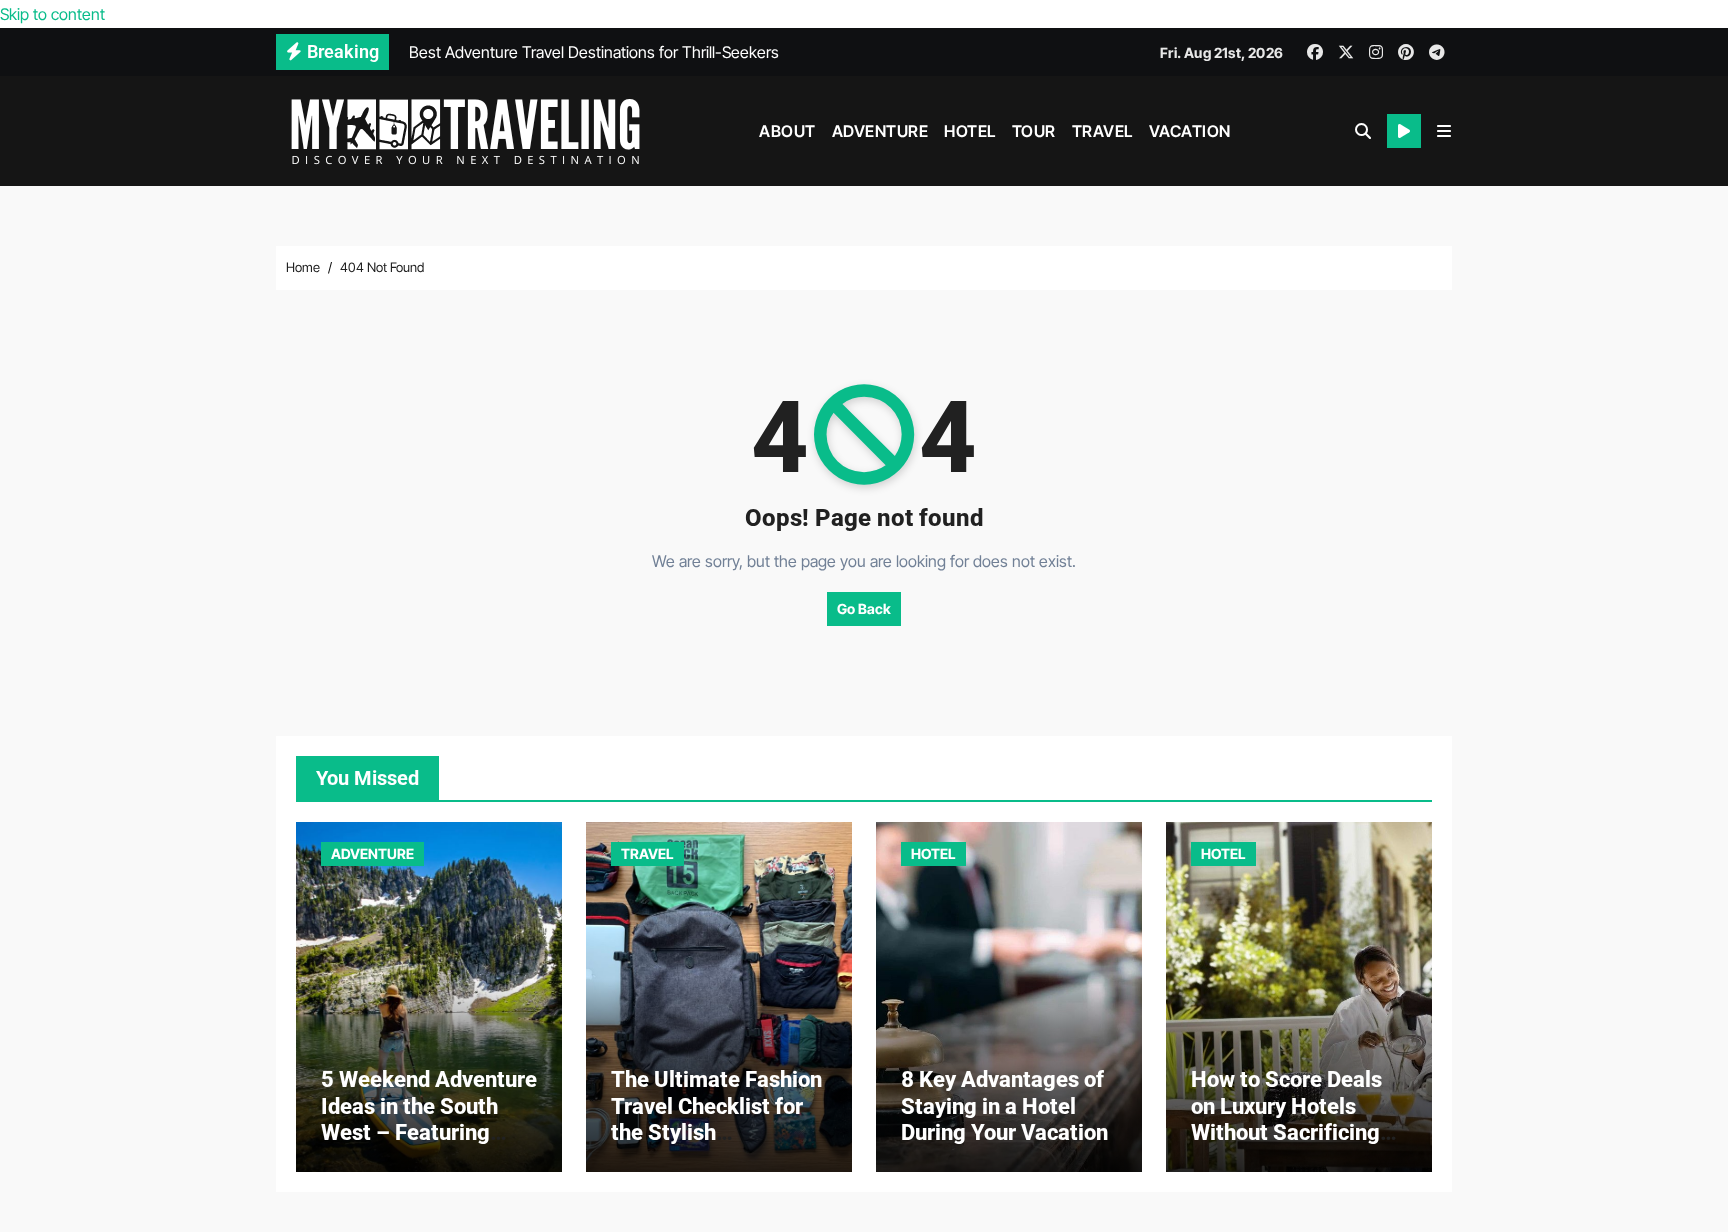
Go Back (864, 608)
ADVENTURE (880, 131)
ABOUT (787, 131)
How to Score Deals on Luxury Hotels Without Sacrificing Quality (1286, 1119)
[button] (1444, 131)
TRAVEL (1102, 131)
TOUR (1034, 131)
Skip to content (52, 14)
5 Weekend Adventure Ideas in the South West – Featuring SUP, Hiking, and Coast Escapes (429, 1132)
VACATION (1190, 131)
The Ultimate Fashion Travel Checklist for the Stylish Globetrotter (716, 1119)
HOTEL (970, 131)
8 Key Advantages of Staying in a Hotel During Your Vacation (1004, 1106)
